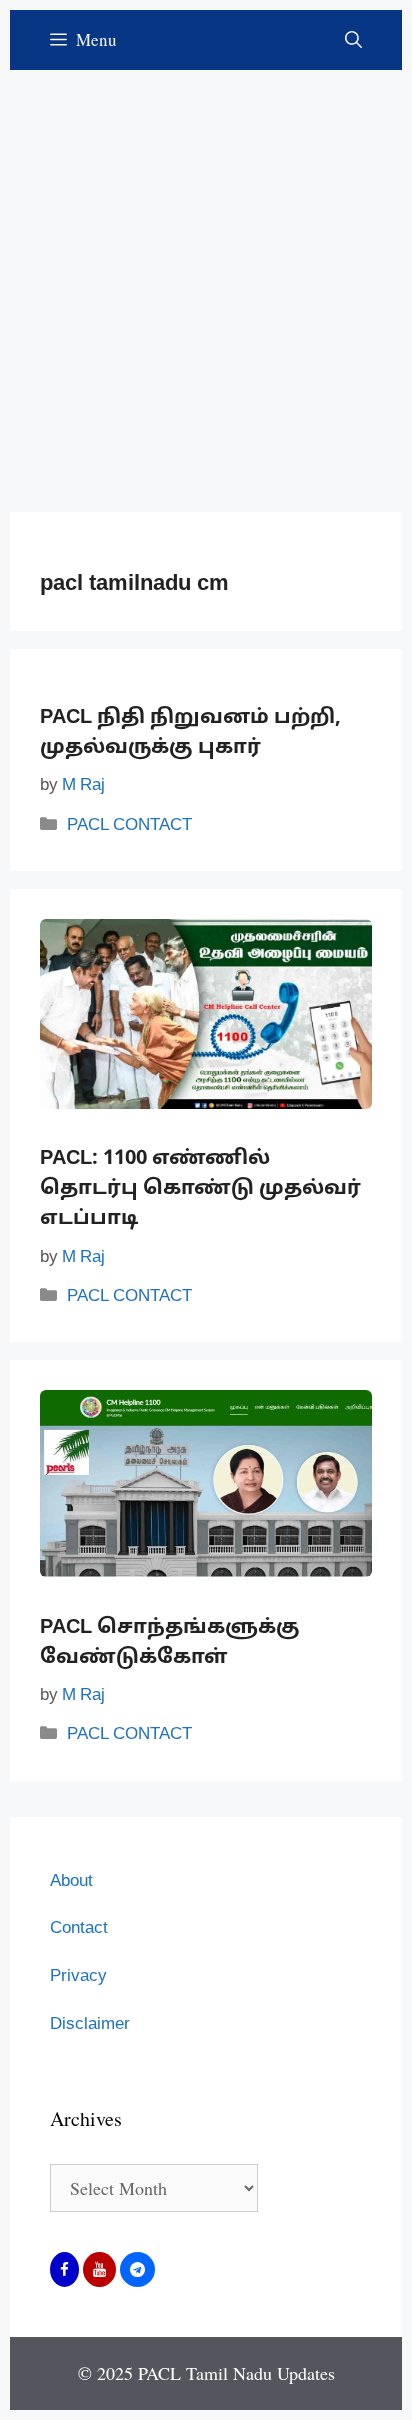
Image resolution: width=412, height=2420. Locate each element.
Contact (79, 1928)
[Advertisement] (206, 276)
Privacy (78, 1976)
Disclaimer (90, 2024)
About (71, 1881)
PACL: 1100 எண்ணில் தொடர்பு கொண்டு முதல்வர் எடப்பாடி (200, 1189)
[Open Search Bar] (353, 40)
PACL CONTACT (129, 825)
